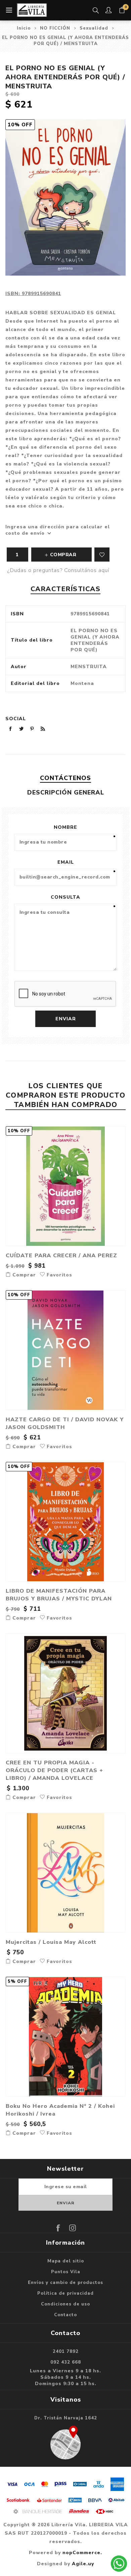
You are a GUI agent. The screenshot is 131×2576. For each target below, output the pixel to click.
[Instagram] (73, 2228)
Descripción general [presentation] (66, 792)
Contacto (65, 2315)
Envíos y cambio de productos (65, 2283)
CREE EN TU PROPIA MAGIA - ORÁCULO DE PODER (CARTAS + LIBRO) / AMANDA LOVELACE (54, 1770)
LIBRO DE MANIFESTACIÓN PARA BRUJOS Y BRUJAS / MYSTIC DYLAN (59, 1595)
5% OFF (17, 1981)
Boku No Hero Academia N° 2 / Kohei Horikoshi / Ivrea (60, 2110)
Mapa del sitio (66, 2261)
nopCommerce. (82, 2553)
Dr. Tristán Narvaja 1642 (66, 2418)
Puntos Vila (66, 2272)
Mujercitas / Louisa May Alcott (51, 1942)
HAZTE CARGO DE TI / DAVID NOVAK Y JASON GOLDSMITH (65, 1423)
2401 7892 (66, 2352)
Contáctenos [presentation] (65, 778)
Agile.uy (83, 2564)
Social (16, 719)
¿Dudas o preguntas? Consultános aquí (58, 570)
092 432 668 (66, 2362)
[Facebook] (58, 2228)
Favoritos (102, 555)
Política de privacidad (65, 2293)
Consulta (65, 897)
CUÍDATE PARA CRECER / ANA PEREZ (61, 1255)
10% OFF (20, 125)
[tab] (66, 778)
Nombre (65, 827)
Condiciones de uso (65, 2304)
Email (66, 862)
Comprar (23, 1275)
